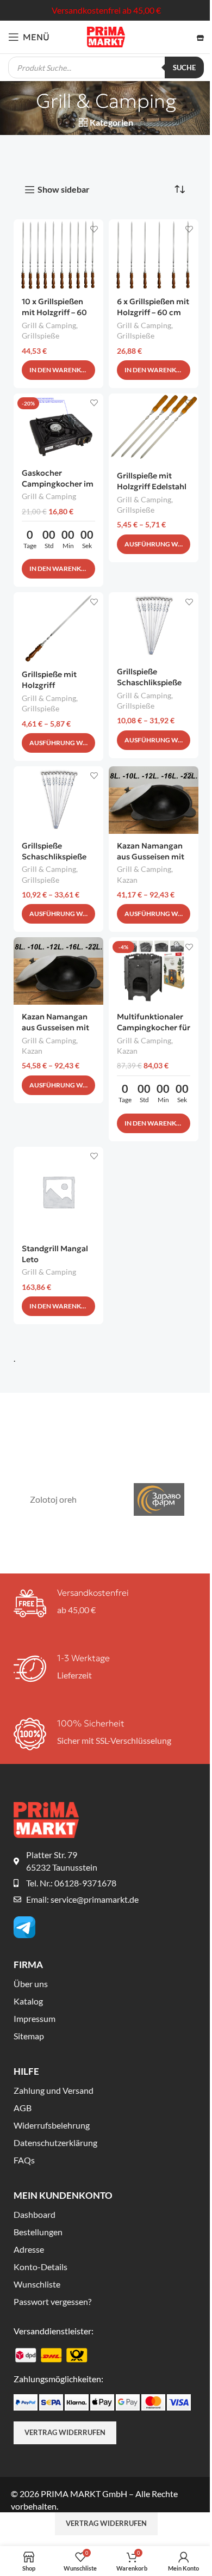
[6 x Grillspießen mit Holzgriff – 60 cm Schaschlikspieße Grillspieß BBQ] (154, 254)
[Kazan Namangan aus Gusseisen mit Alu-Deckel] (154, 800)
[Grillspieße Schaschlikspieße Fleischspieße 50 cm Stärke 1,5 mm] (154, 626)
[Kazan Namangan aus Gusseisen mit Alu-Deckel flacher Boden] (58, 971)
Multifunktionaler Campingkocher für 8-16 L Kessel (154, 1028)
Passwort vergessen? (52, 2301)
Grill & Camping (49, 325)
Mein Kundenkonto (63, 2195)
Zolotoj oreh (53, 1499)
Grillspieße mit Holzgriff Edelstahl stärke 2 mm (152, 487)
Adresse (29, 2249)
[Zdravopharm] (159, 1499)
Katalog (28, 2001)
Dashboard (35, 2214)
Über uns (31, 1984)
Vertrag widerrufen (65, 2432)
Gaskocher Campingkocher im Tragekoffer (58, 484)
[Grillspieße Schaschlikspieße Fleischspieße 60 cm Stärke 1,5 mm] (58, 800)
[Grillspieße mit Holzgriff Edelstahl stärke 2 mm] (154, 429)
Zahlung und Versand (54, 2090)
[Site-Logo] (106, 36)
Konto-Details (40, 2267)
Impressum (35, 2018)
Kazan (127, 880)
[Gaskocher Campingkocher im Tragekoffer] (58, 427)
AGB (23, 2108)
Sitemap (29, 2036)
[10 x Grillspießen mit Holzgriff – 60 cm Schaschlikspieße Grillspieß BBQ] (58, 254)
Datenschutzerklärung (55, 2142)
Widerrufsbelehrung (52, 2125)
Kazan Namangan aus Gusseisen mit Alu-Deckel (151, 857)
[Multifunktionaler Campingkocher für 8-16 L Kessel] (154, 971)
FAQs (24, 2160)
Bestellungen (38, 2232)
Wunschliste (37, 2284)
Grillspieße (40, 336)
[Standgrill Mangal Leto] (58, 1192)
